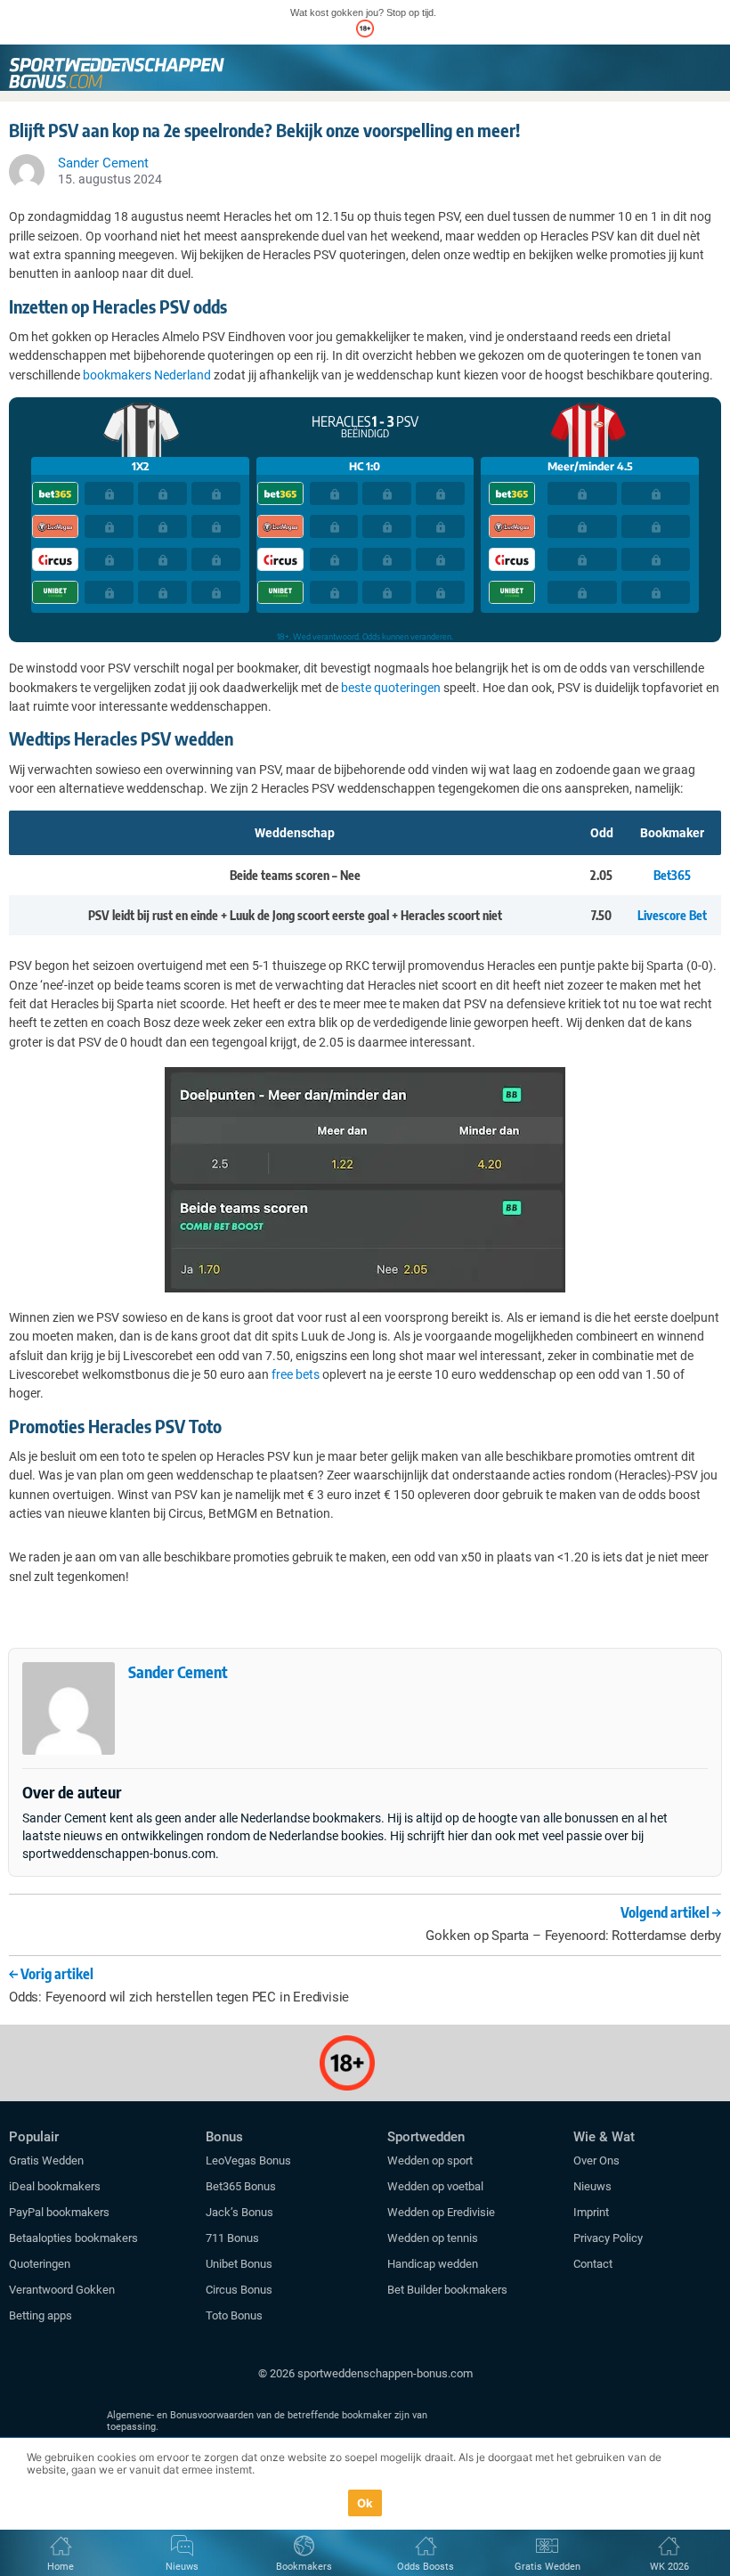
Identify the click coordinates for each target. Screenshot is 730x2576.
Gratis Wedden (46, 2160)
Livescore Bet (672, 915)
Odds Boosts (426, 2567)
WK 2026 (669, 2567)
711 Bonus (232, 2238)
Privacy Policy (608, 2238)
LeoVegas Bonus (248, 2160)
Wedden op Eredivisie (441, 2212)
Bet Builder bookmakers (447, 2290)
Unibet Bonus (239, 2264)
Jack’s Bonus (239, 2212)
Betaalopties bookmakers (73, 2238)
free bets (296, 1374)
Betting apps (41, 2315)
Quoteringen (40, 2264)
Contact (593, 2264)
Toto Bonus (234, 2315)
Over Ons (596, 2160)
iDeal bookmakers (56, 2186)
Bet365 (672, 875)
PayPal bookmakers (61, 2212)
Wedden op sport (430, 2160)
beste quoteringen (391, 688)
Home (61, 2567)
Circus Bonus (239, 2290)
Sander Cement (178, 1671)
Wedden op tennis (433, 2238)
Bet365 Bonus (241, 2186)
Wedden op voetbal (435, 2186)
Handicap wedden (433, 2264)
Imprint (591, 2212)
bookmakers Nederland (147, 375)
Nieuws (592, 2186)
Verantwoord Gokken (62, 2290)
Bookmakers (304, 2567)
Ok (365, 2503)
